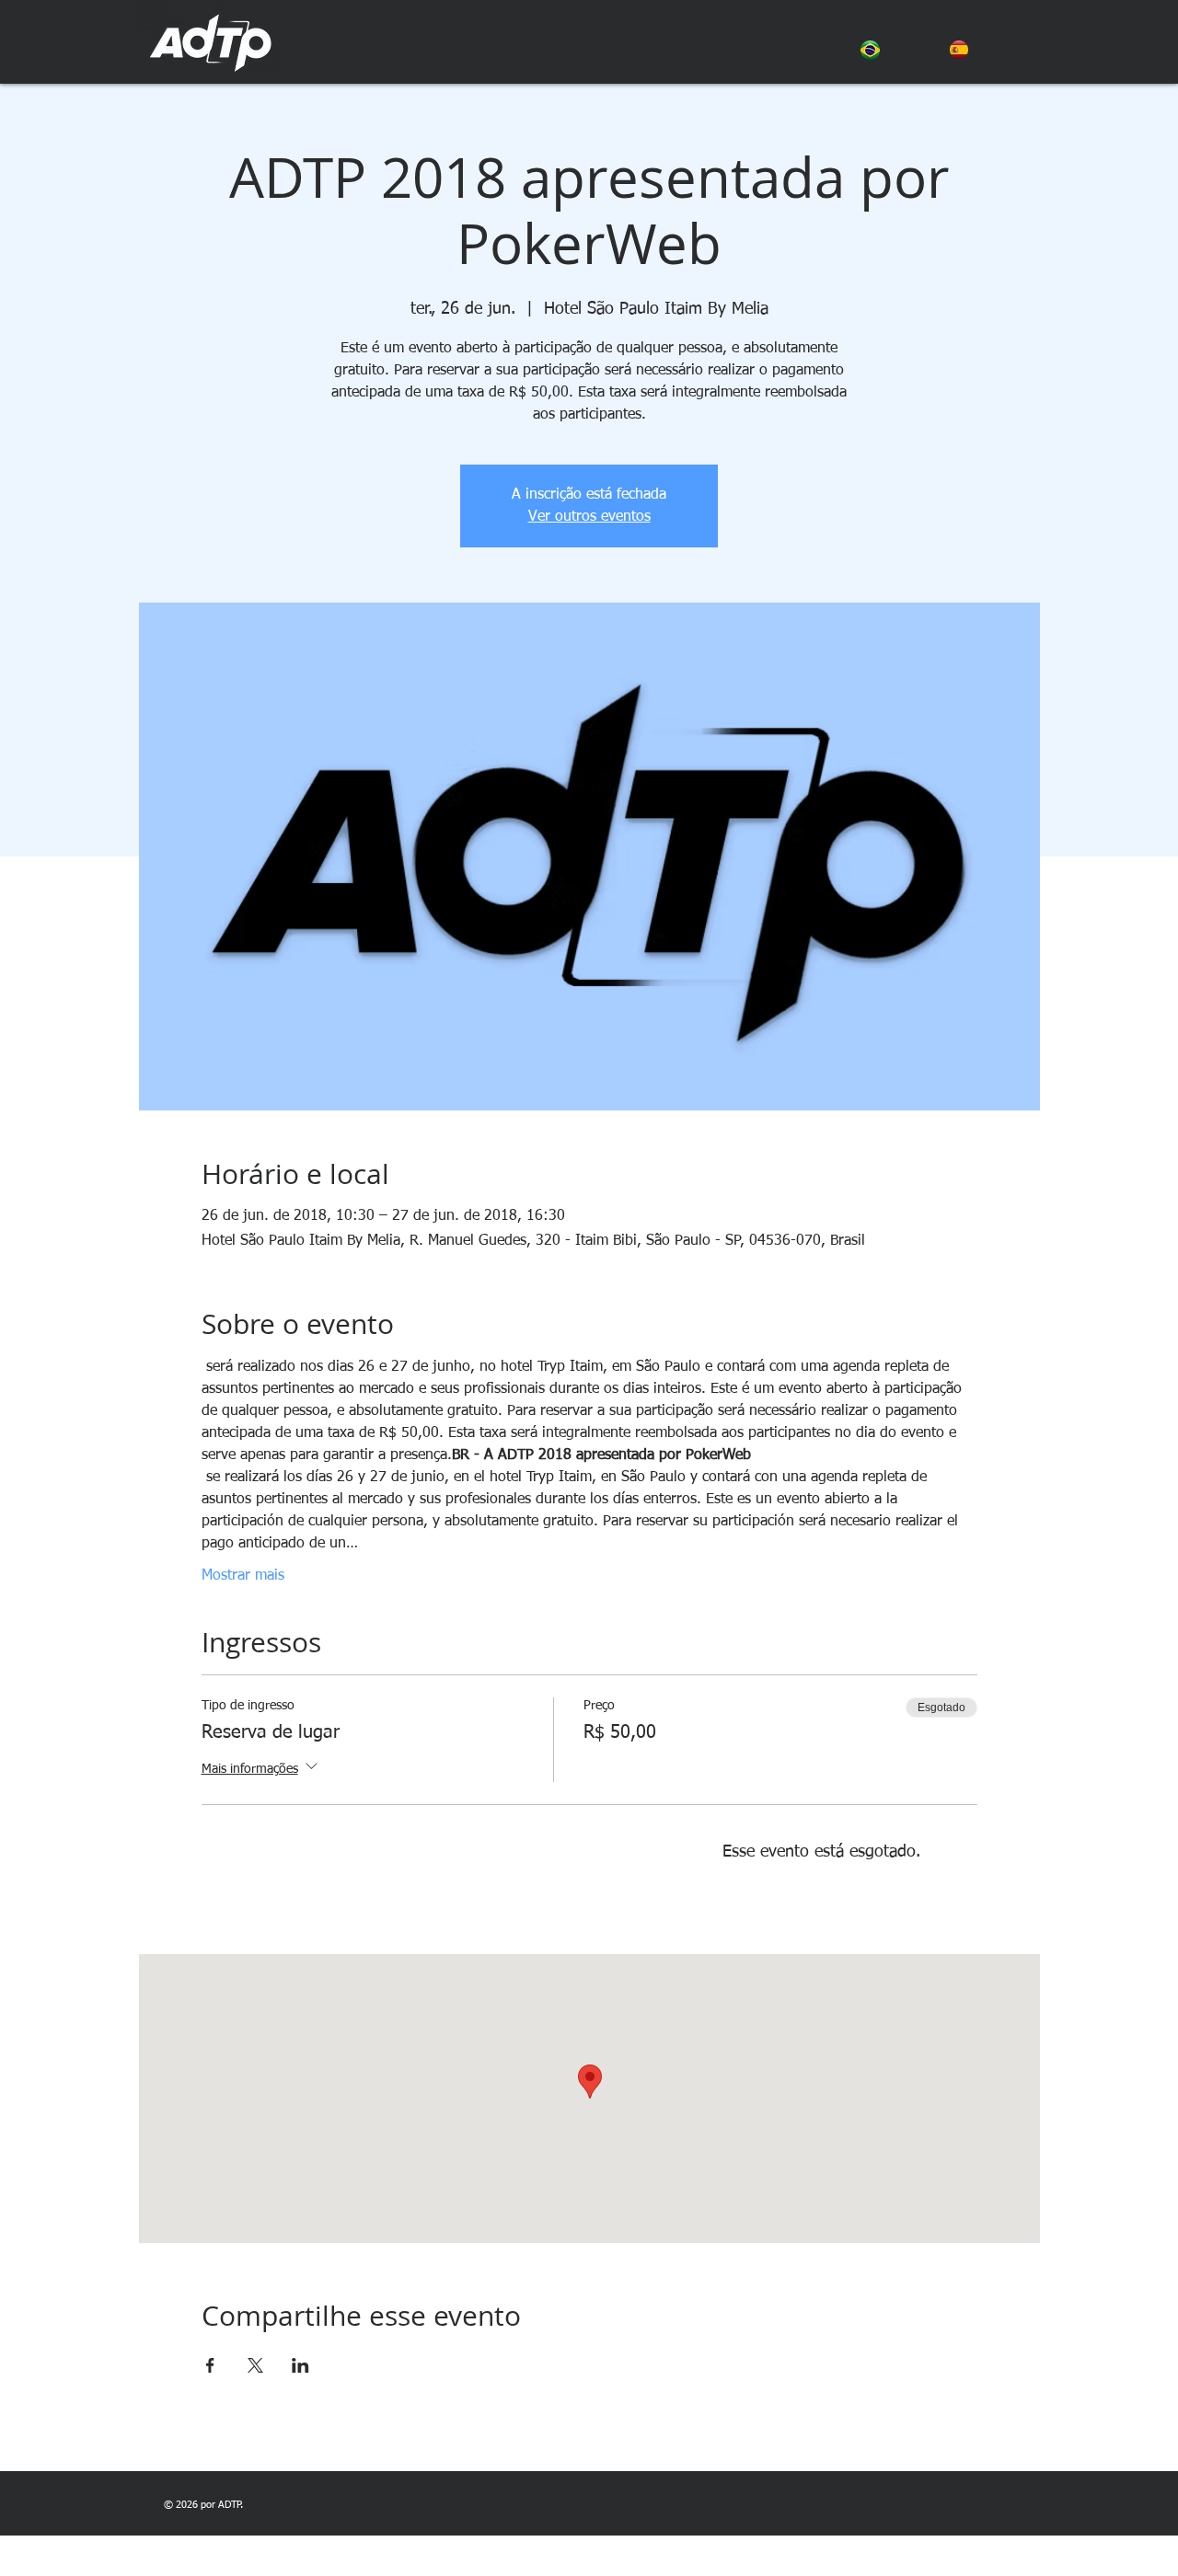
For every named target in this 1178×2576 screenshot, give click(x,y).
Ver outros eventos (589, 517)
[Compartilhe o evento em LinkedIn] (300, 2365)
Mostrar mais (243, 1576)
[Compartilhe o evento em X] (255, 2365)
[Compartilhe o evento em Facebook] (210, 2365)
